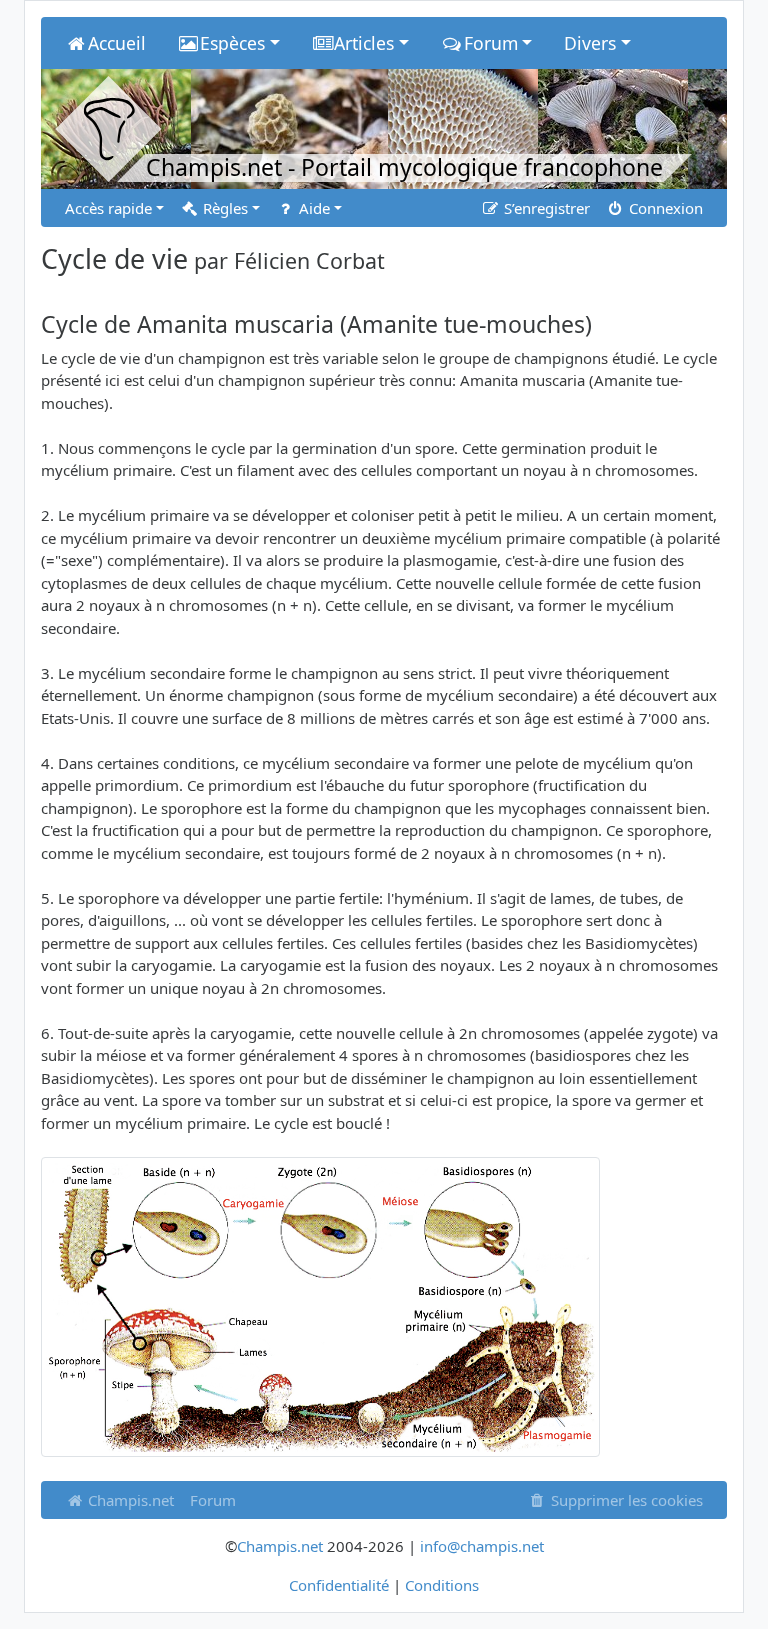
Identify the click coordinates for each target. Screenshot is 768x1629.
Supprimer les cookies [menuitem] (625, 1500)
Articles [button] (364, 43)
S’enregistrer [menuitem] (545, 208)
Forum (213, 1500)
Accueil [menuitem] (117, 43)
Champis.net (129, 1500)
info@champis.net (482, 1546)
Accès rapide (108, 208)
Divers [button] (590, 43)
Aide (312, 208)
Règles (223, 208)
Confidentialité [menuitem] (339, 1585)
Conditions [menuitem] (442, 1585)
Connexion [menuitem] (664, 208)
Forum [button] (491, 43)
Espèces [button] (232, 43)
